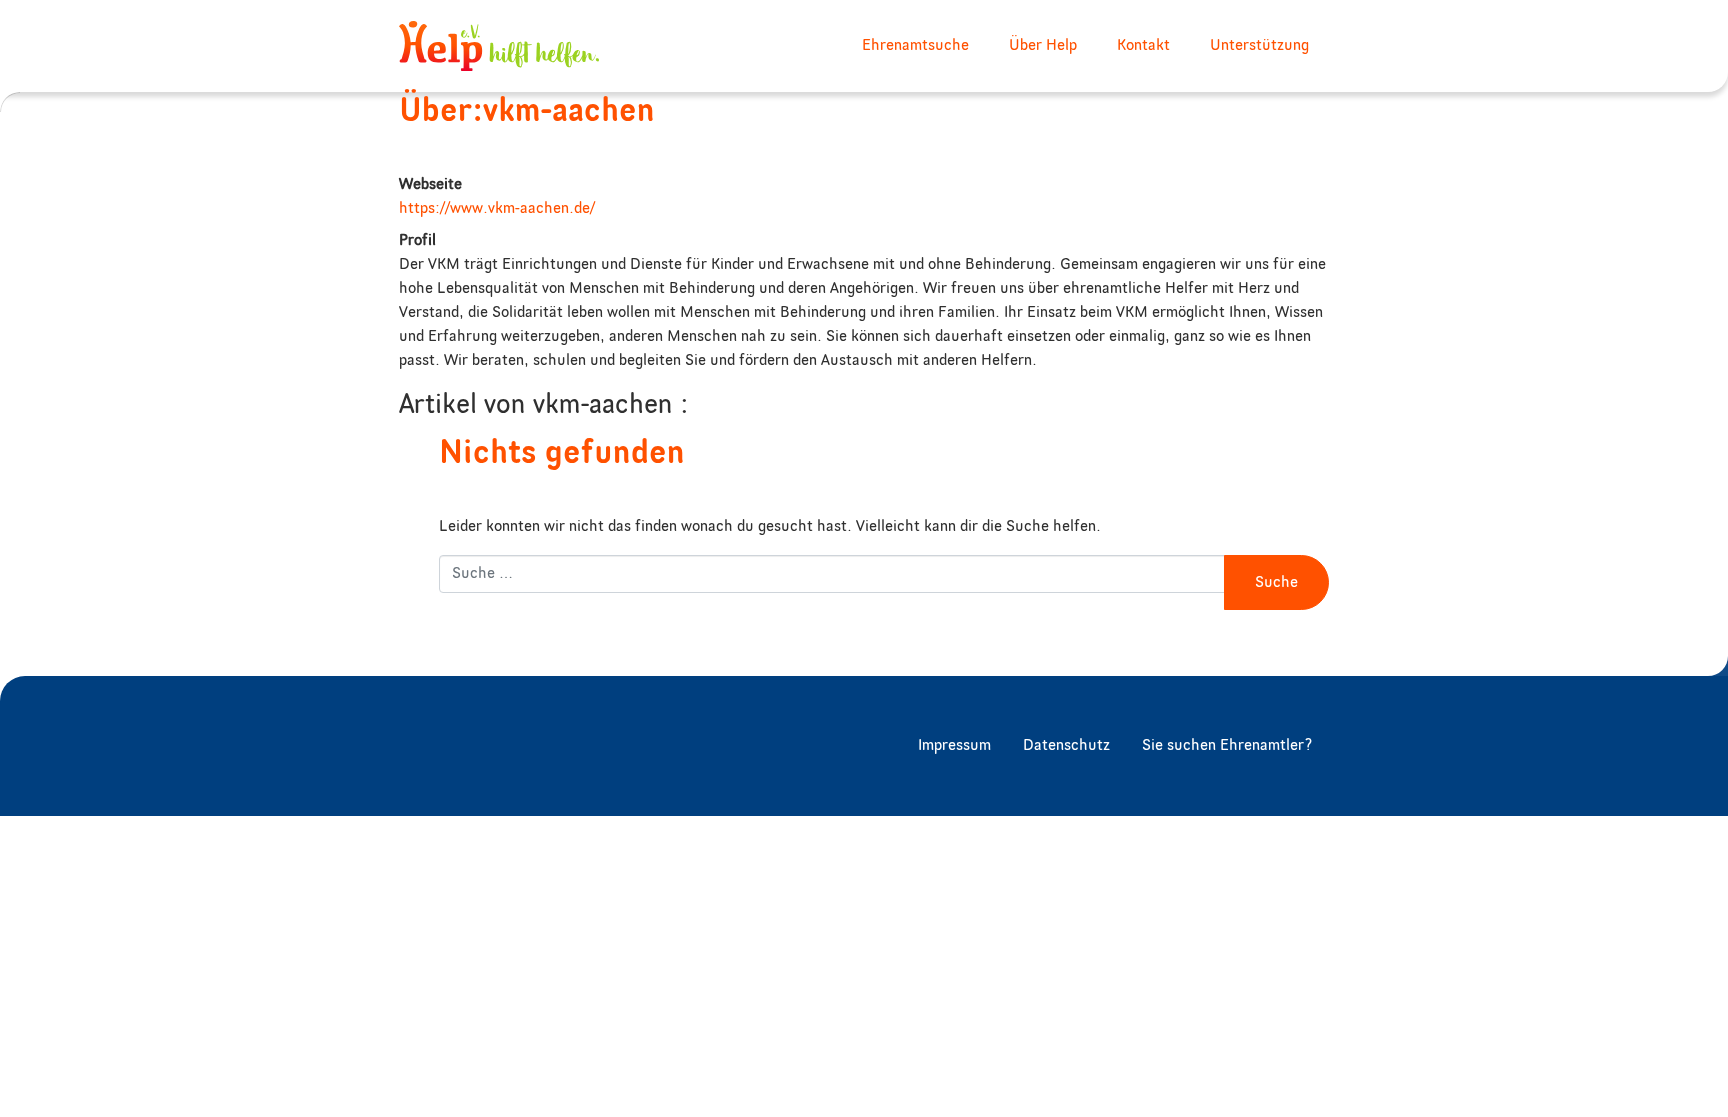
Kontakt (1143, 46)
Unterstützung (1259, 46)
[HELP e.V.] (499, 46)
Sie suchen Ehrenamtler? (1227, 746)
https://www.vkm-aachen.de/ (497, 209)
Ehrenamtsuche (915, 46)
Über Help (1043, 46)
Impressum (954, 746)
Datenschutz (1066, 746)
